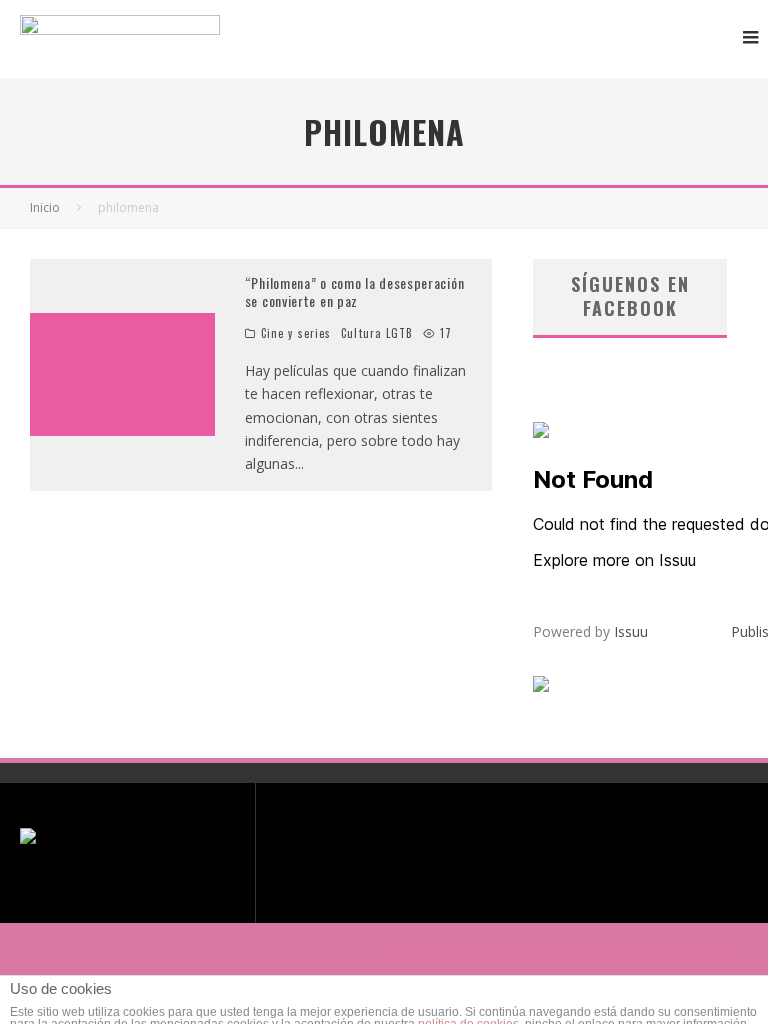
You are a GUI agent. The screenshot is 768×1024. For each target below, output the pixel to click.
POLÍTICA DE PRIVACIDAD (456, 949)
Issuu (631, 631)
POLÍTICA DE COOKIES (675, 949)
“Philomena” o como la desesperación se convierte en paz (355, 291)
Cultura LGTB (377, 333)
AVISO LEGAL (570, 949)
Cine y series (296, 333)
